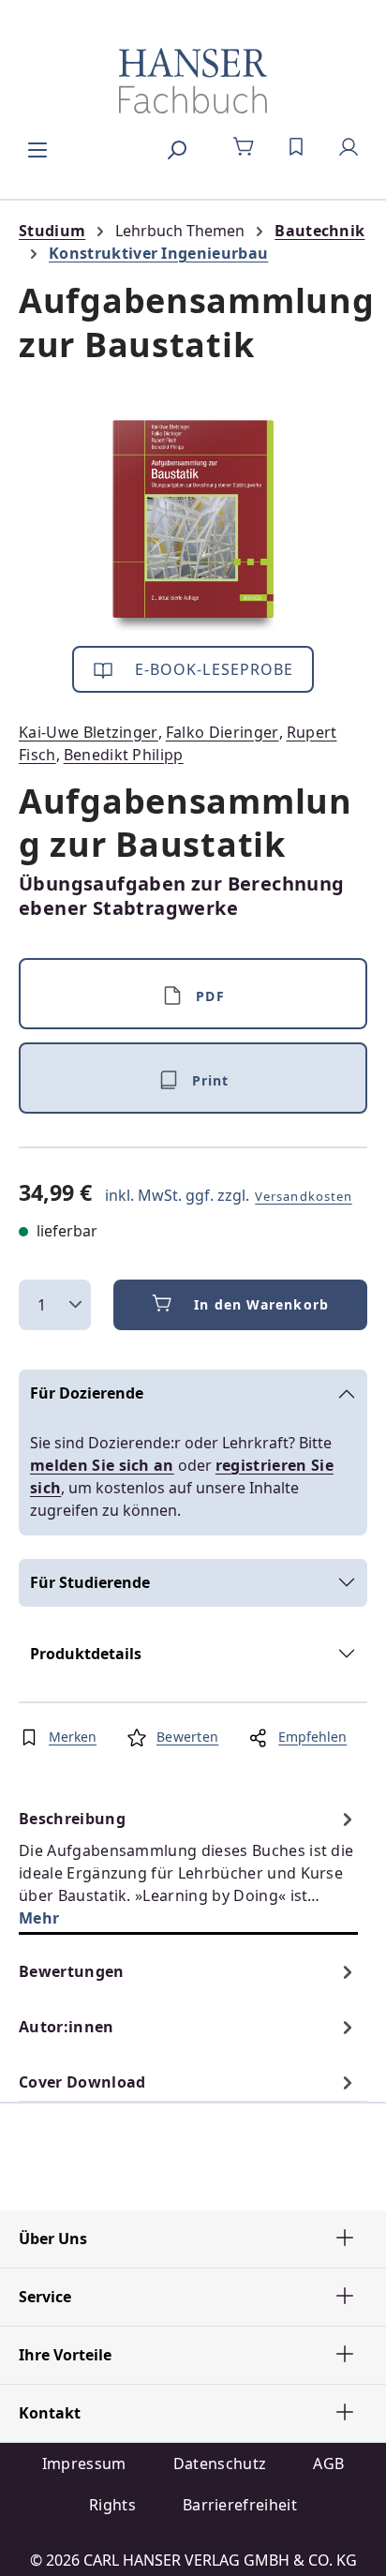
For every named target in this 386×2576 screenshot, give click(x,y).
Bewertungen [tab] (72, 1971)
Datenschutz (220, 2464)
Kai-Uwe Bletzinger (89, 732)
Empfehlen (312, 1737)
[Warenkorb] (244, 147)
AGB (328, 2464)
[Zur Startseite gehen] (193, 81)
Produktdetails (86, 1654)
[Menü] (37, 147)
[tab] (188, 1868)
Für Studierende (90, 1582)
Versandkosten (304, 1196)
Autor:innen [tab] (67, 2027)
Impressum (84, 2464)
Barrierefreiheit (240, 2505)
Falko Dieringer (223, 732)
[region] (193, 525)
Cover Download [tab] (82, 2082)
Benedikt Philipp (124, 755)
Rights (112, 2505)
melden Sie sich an (102, 1465)
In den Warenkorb (261, 1304)
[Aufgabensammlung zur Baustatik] (193, 525)
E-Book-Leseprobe (212, 669)
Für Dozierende (87, 1393)
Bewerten (187, 1737)
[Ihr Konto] (349, 147)
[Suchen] (176, 147)
